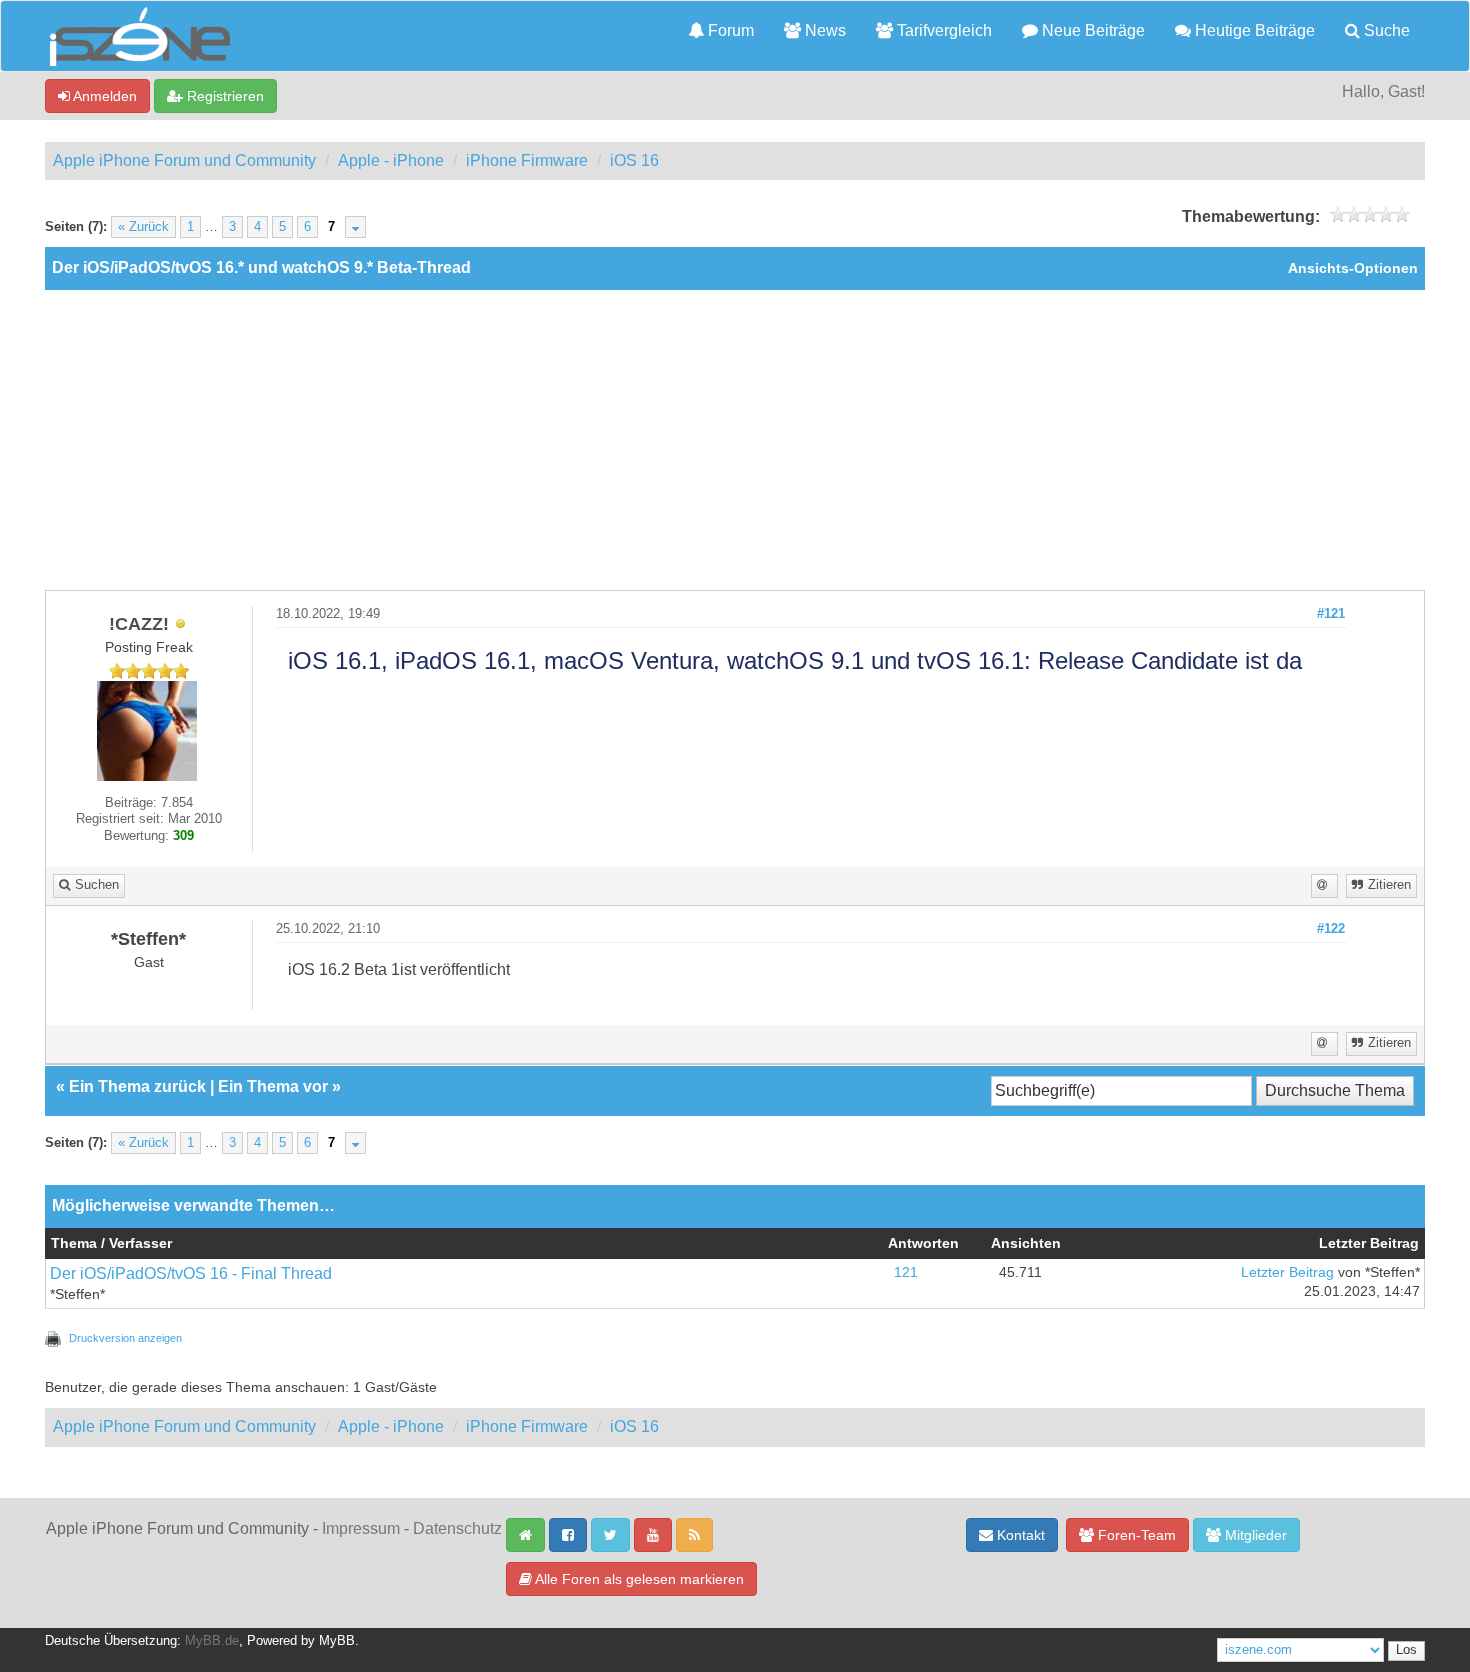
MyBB (337, 1641)
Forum (729, 30)
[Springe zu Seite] (355, 227)
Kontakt (1019, 1535)
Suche (1385, 30)
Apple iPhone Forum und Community (184, 160)
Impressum (361, 1528)
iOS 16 (634, 160)
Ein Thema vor (273, 1086)
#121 (1331, 614)
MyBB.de (212, 1641)
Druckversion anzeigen (125, 1338)
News (823, 30)
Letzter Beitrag (1287, 1272)
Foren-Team (1135, 1535)
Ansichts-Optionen (1353, 268)
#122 (1331, 929)
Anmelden (103, 96)
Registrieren (223, 96)
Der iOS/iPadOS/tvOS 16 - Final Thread (191, 1273)
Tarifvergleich (942, 30)
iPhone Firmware (527, 160)
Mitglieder (1254, 1535)
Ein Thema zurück (137, 1086)
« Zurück (143, 227)
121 (906, 1272)
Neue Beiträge (1091, 30)
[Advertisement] (735, 440)
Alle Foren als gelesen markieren (638, 1579)
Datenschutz (457, 1528)
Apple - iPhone (391, 160)
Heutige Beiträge (1253, 30)
